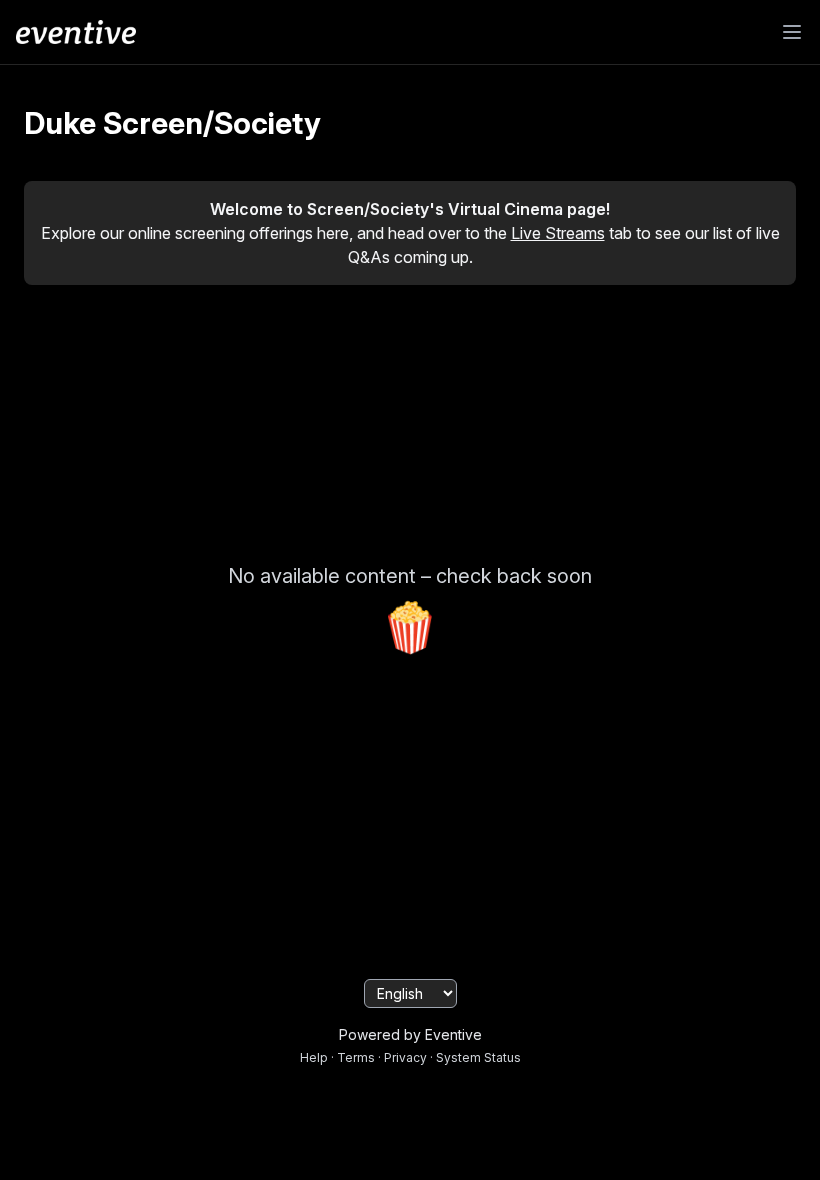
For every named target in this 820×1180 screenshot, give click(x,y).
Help (314, 1057)
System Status (478, 1057)
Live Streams (558, 233)
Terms (356, 1057)
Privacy (405, 1057)
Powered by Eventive (410, 1034)
